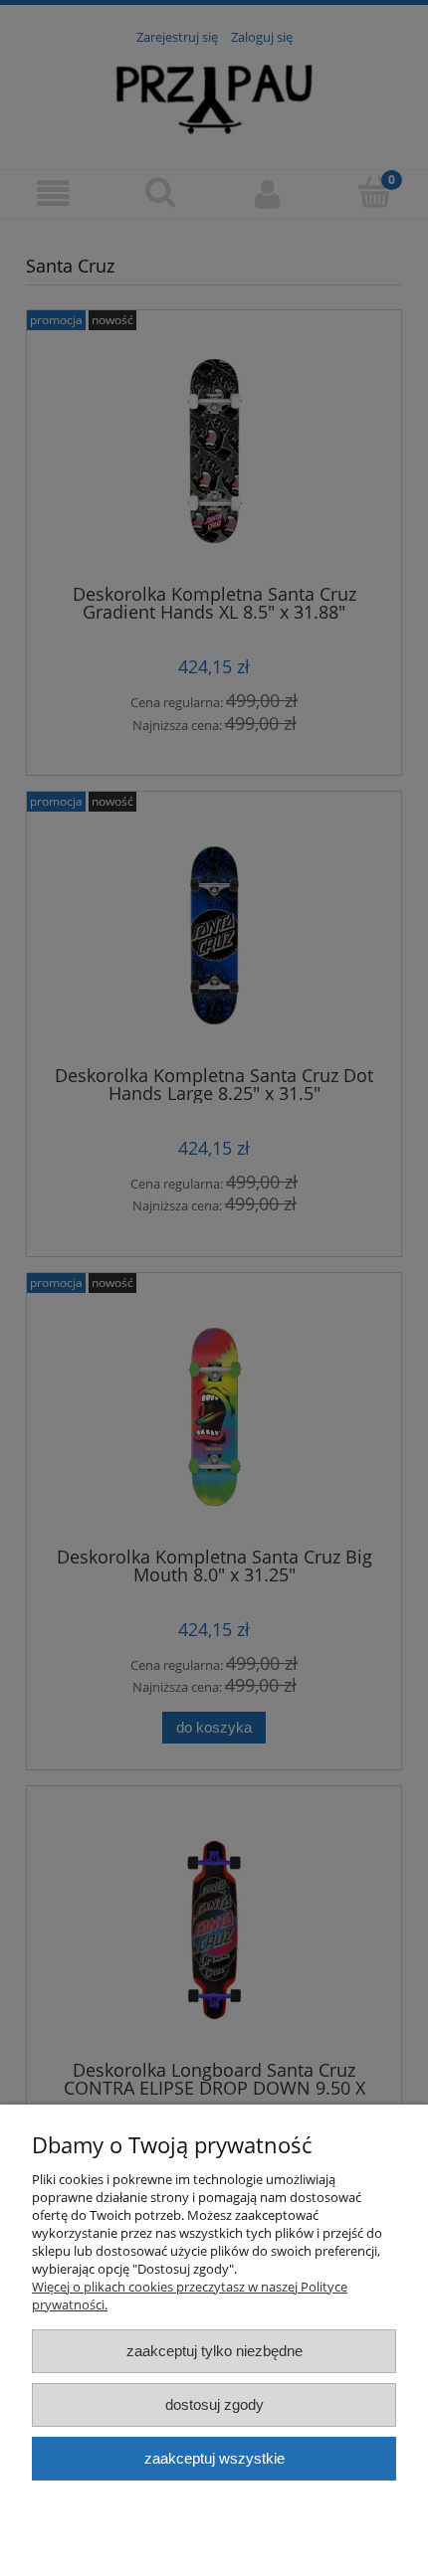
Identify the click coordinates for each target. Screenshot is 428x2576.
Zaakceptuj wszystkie (214, 2458)
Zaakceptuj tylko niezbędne (214, 2351)
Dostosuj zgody (214, 2404)
